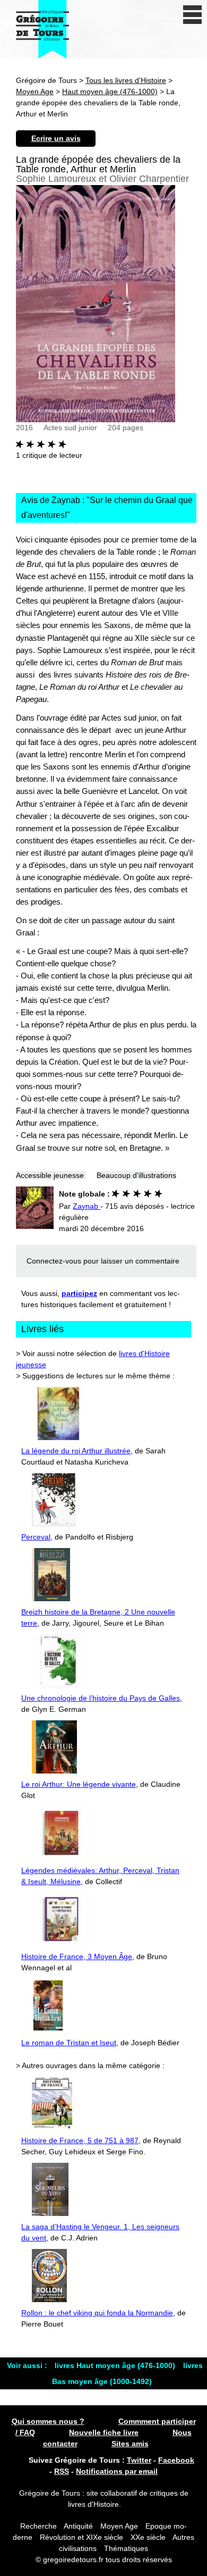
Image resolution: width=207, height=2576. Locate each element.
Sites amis (130, 2444)
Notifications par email (117, 2471)
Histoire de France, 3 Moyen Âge (77, 1956)
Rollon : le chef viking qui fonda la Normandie (97, 2313)
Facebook (176, 2460)
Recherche (38, 2526)
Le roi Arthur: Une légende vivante (79, 1784)
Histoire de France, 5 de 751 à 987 (80, 2140)
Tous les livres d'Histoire (126, 80)
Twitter (139, 2460)
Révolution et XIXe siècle (81, 2537)
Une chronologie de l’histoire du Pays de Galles (101, 1698)
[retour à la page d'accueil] (42, 29)
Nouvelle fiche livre (104, 2432)
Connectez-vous (54, 1261)
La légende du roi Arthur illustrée (76, 1451)
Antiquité (78, 2526)
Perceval (36, 1537)
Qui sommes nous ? (48, 2421)
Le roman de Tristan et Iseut (69, 2043)
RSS (62, 2471)
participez (79, 1293)
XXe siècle (148, 2537)
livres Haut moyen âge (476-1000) (116, 2365)
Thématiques (126, 2548)
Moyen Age (35, 91)
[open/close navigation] (192, 15)
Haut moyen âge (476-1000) (110, 91)
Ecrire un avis (56, 138)
